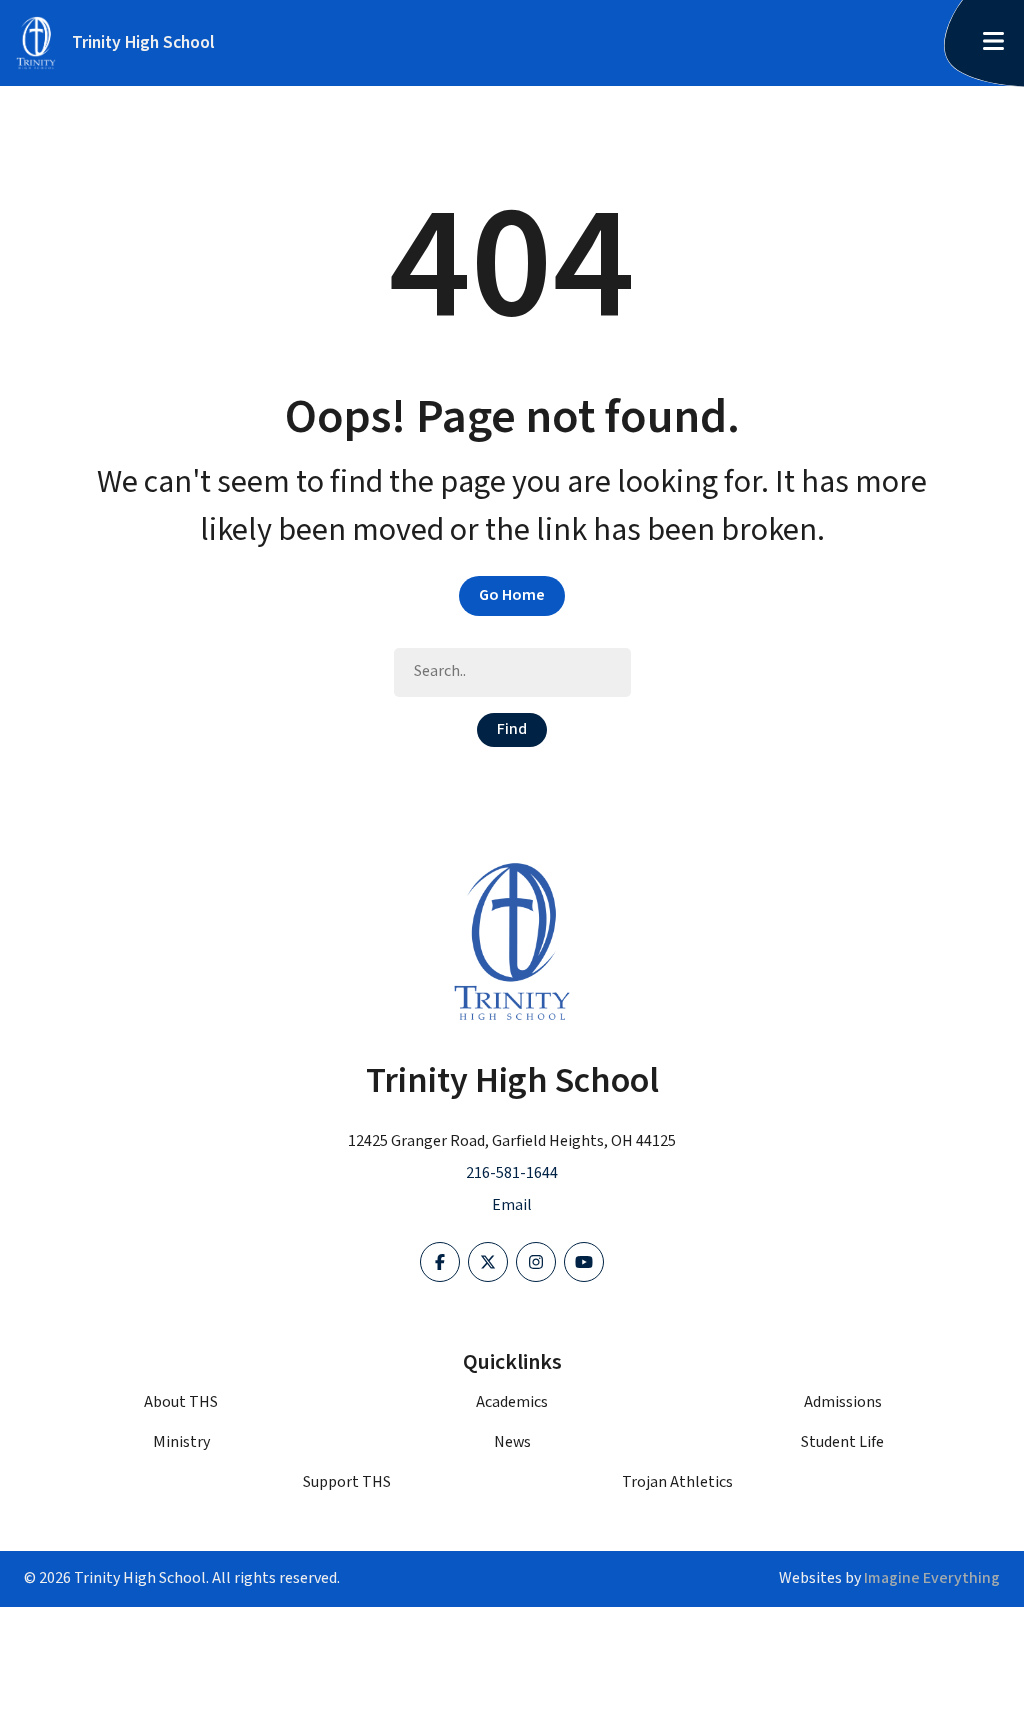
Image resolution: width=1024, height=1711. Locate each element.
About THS (181, 1402)
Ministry (181, 1442)
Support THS (347, 1482)
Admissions (843, 1402)
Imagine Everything (932, 1578)
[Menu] (993, 43)
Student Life (842, 1442)
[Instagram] (536, 1262)
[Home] (512, 941)
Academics (512, 1402)
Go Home (512, 595)
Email (512, 1205)
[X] (488, 1262)
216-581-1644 (512, 1173)
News (512, 1442)
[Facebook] (440, 1262)
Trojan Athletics (677, 1482)
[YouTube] (584, 1262)
